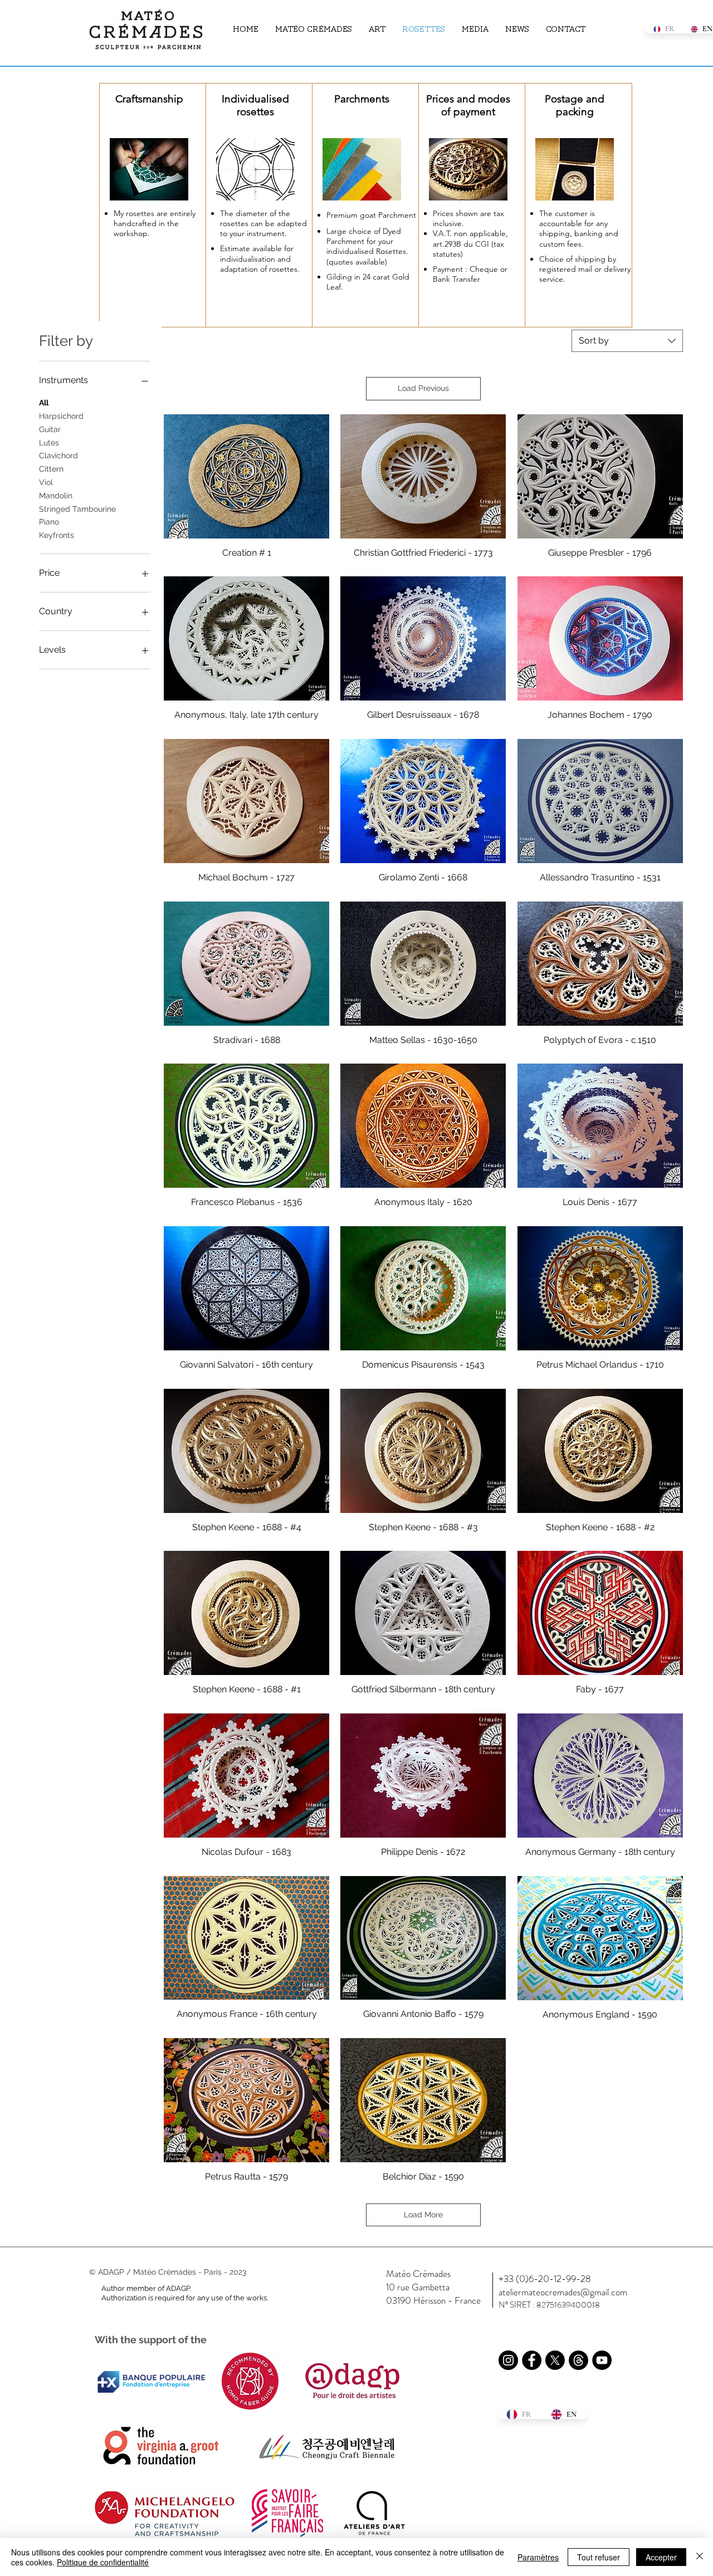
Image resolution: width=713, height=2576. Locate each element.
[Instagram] (508, 2360)
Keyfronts (57, 535)
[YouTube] (602, 2360)
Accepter (661, 2557)
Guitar (50, 429)
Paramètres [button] (538, 2557)
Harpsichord (61, 416)
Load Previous (423, 388)
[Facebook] (532, 2360)
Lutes (49, 443)
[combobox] (627, 341)
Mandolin (56, 496)
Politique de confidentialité (103, 2562)
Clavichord (58, 456)
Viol (46, 482)
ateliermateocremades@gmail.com (563, 2292)
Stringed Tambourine (77, 509)
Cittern (51, 469)
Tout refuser (599, 2557)
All (44, 403)
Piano (49, 522)
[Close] (700, 2557)
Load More (423, 2215)
